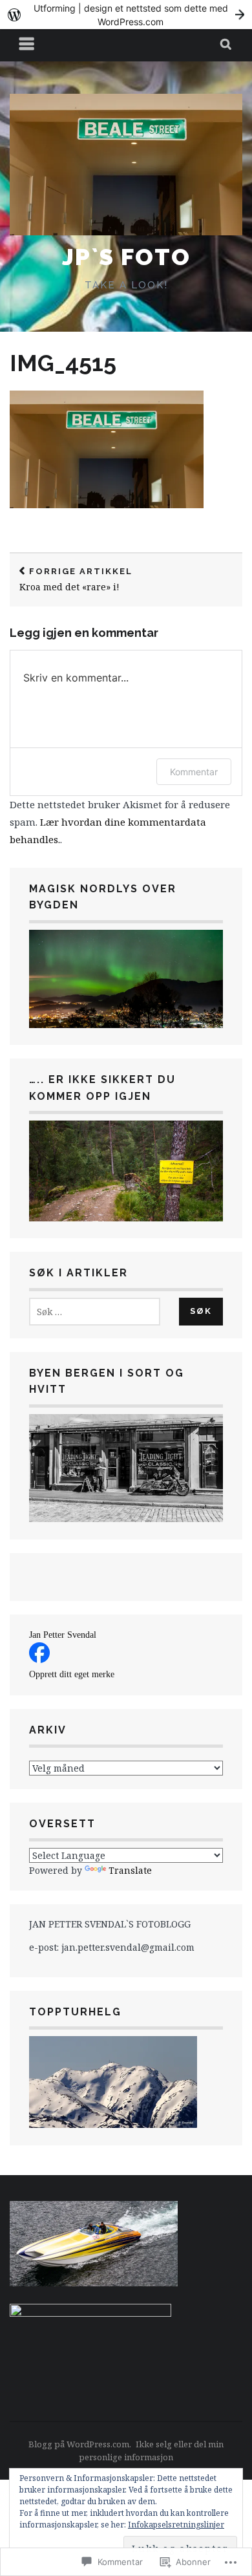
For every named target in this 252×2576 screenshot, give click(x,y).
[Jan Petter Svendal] (39, 1659)
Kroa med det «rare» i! (76, 580)
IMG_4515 (63, 363)
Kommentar (194, 772)
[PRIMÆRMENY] (27, 45)
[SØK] (226, 45)
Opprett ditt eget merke (72, 1674)
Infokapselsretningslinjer (176, 2525)
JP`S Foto (126, 257)
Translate (130, 1870)
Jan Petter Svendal (63, 1635)
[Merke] (95, 1312)
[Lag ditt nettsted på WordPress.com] (126, 15)
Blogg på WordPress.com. (80, 2444)
